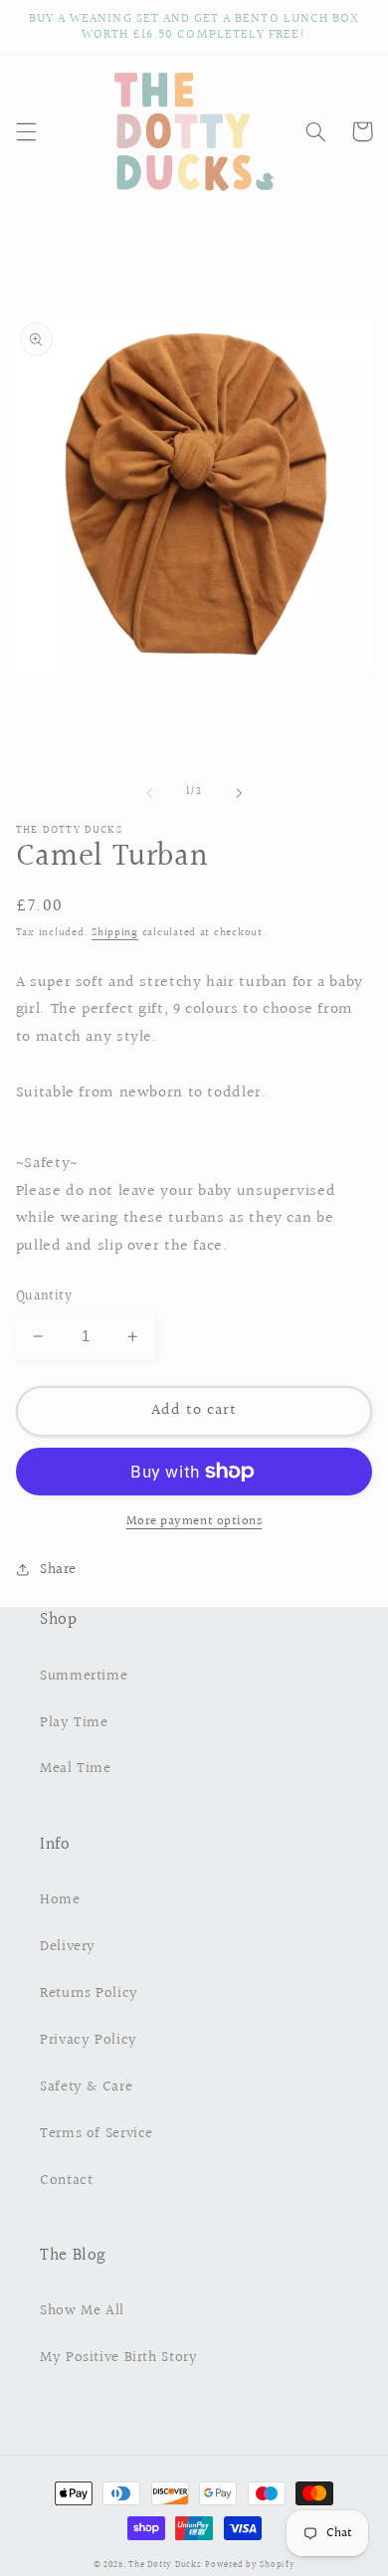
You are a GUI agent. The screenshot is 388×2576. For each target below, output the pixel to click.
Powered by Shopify (250, 2564)
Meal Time (76, 1769)
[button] (26, 131)
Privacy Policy (89, 2040)
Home (60, 1900)
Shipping (115, 933)
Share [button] (58, 1570)
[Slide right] (239, 793)
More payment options (194, 1522)
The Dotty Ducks (165, 2564)
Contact (66, 2180)
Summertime (84, 1676)
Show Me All (82, 2311)
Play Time (74, 1723)
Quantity (44, 1296)
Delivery (68, 1947)
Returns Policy (89, 1993)
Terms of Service (97, 2134)
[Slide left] (149, 793)
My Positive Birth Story (119, 2358)
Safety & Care (86, 2087)
